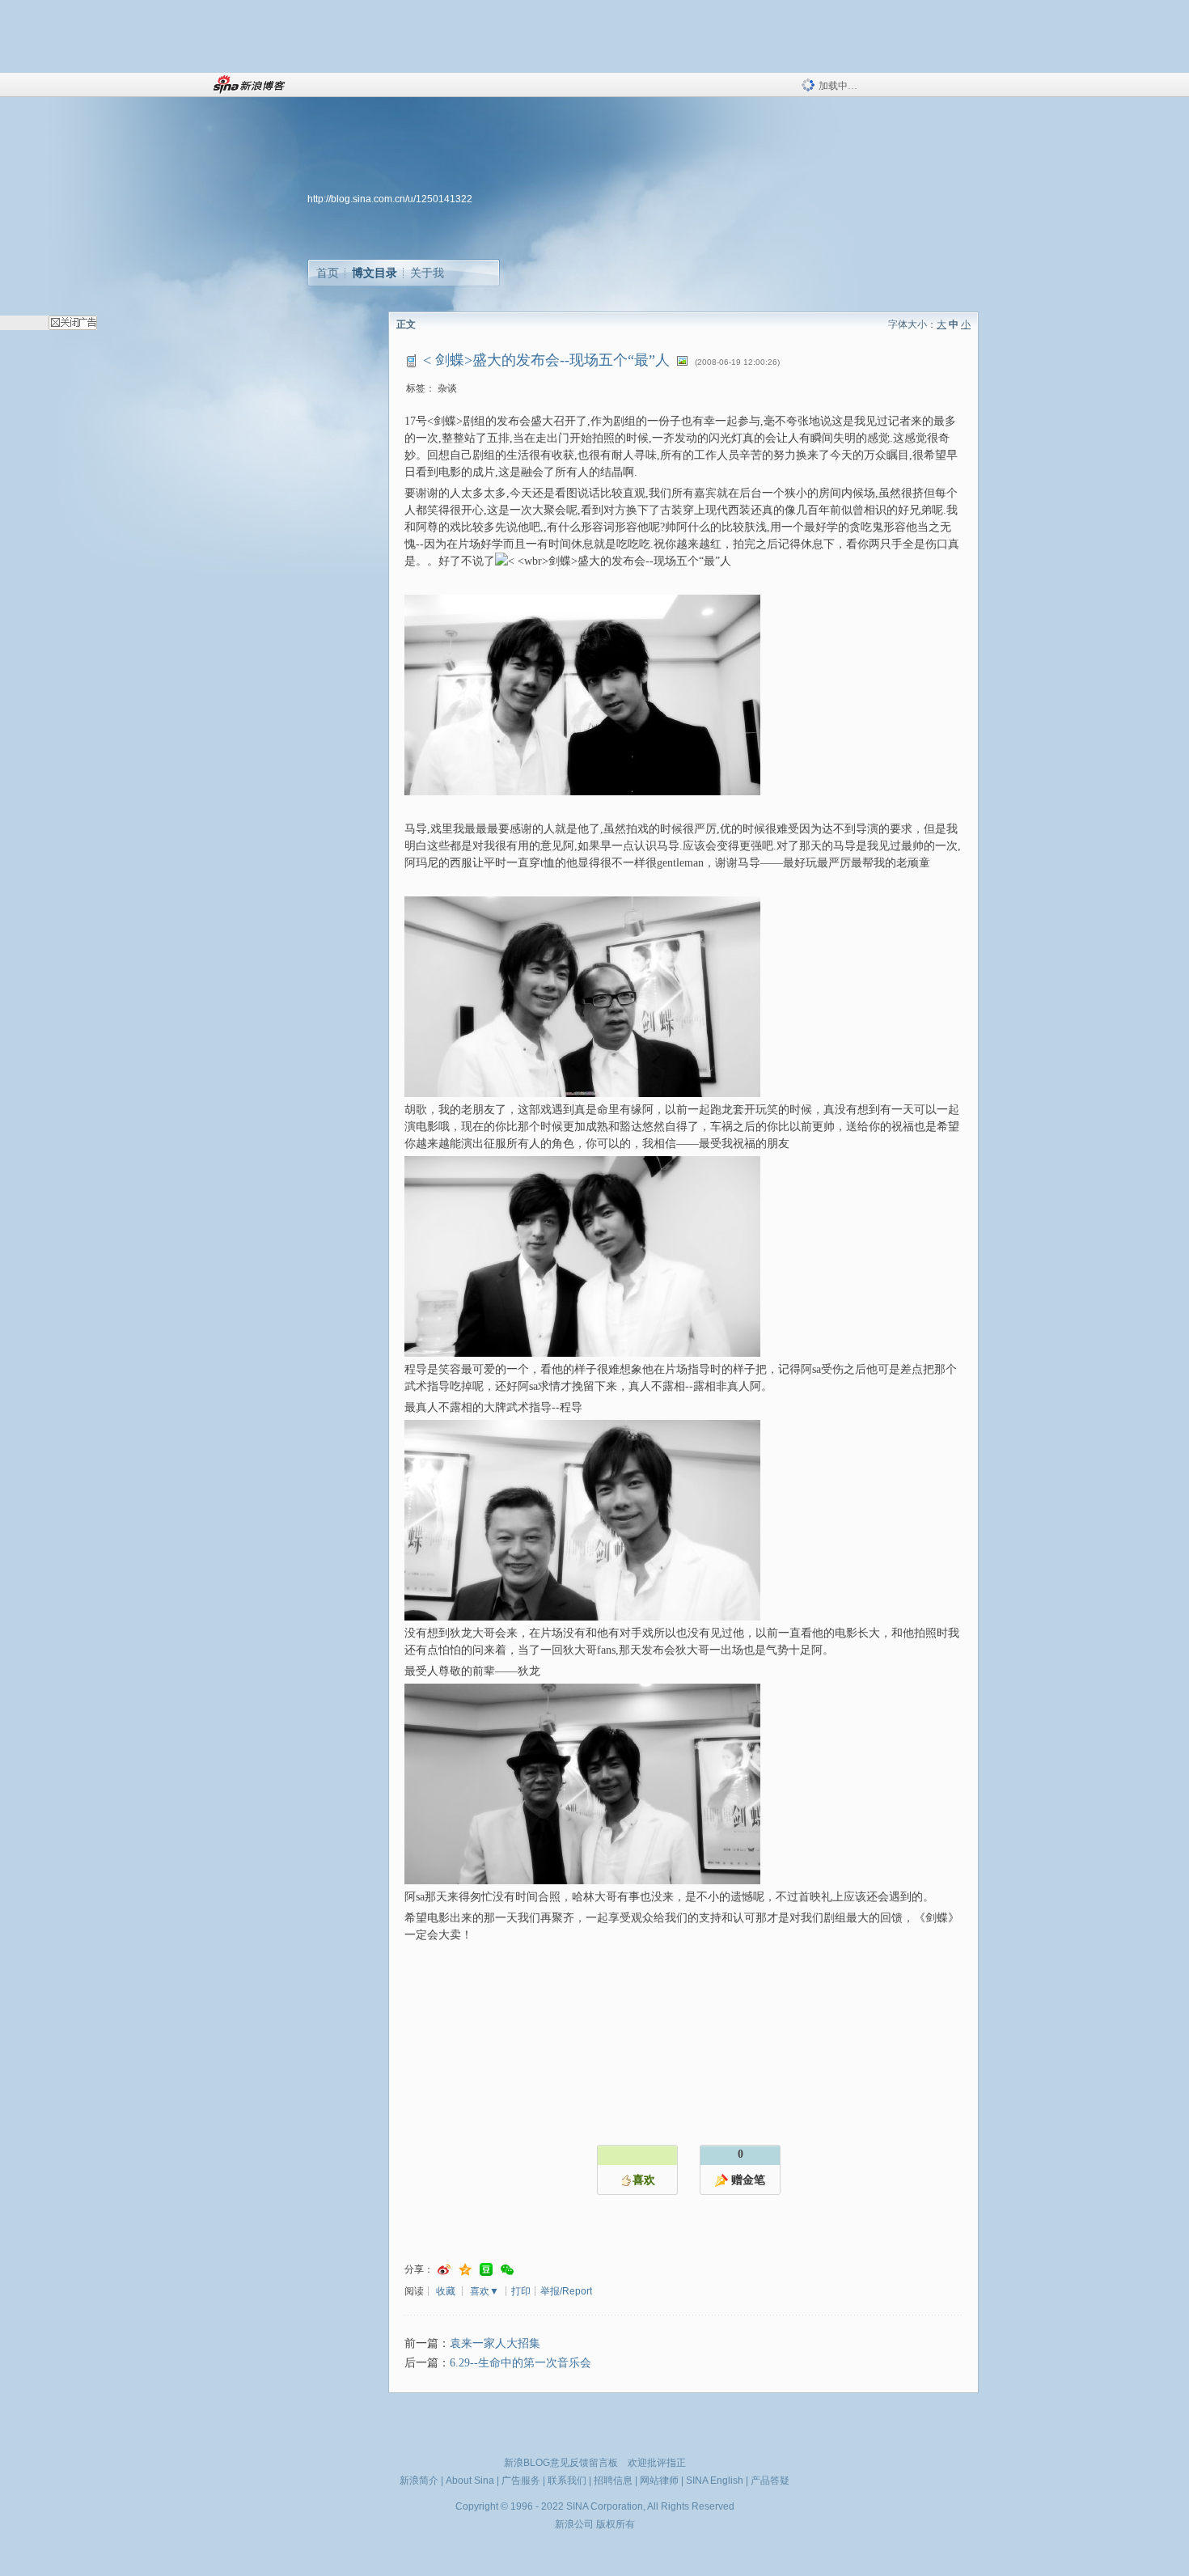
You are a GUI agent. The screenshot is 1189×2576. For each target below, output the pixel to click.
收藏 (446, 2291)
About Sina (470, 2481)
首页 (328, 273)
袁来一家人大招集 (495, 2343)
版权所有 (616, 2524)
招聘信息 (613, 2481)
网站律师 (659, 2481)
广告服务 (521, 2481)
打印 (521, 2291)
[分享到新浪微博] (444, 2270)
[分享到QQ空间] (465, 2270)
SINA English (715, 2481)
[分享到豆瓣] (486, 2270)
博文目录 (374, 273)
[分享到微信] (507, 2270)
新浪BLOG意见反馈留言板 (561, 2463)
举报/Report (566, 2291)
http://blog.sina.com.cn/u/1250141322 (390, 199)
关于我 (427, 273)
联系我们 (567, 2481)
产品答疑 (770, 2481)
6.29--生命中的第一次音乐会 (520, 2363)
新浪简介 (419, 2481)
